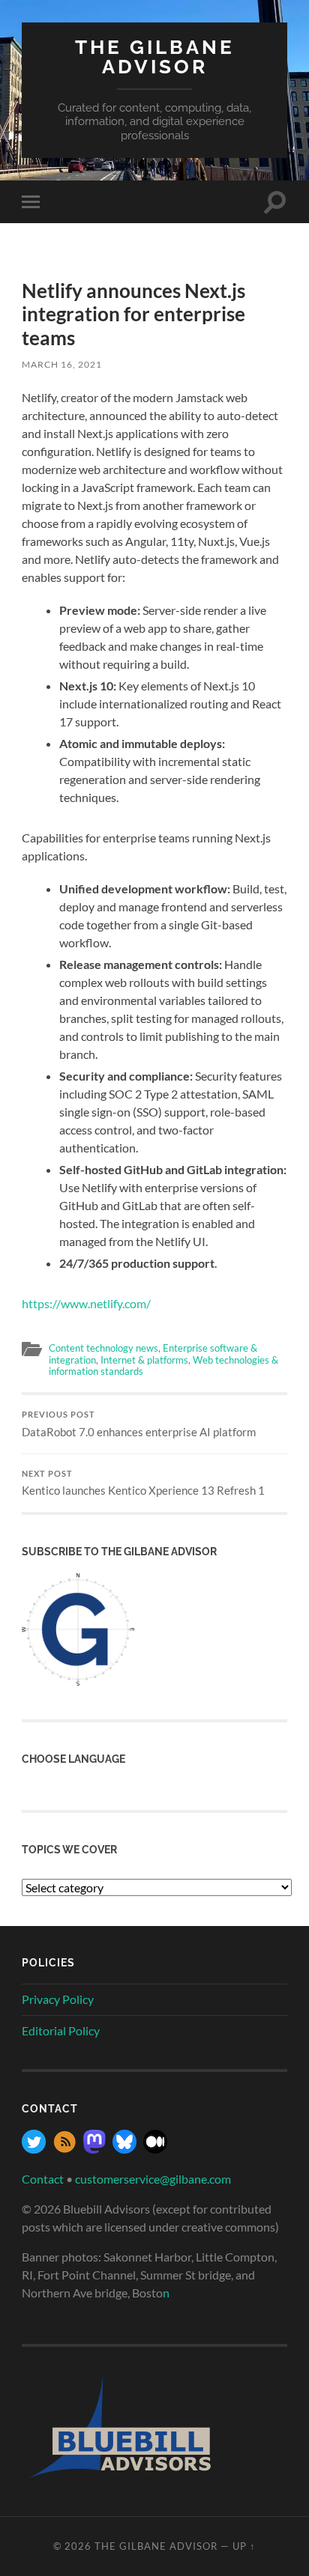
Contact (43, 2179)
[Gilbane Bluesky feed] (124, 2149)
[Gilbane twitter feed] (34, 2149)
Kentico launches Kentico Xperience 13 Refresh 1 (143, 1483)
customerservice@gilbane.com (153, 2179)
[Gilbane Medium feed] (155, 2149)
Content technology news (103, 1348)
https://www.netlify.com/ (86, 1303)
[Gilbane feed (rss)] (64, 2149)
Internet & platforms (144, 1360)
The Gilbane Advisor (155, 57)
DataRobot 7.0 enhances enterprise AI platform (139, 1424)
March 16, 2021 (62, 364)
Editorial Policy (61, 2030)
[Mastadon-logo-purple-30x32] (94, 2149)
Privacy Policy (58, 1999)
